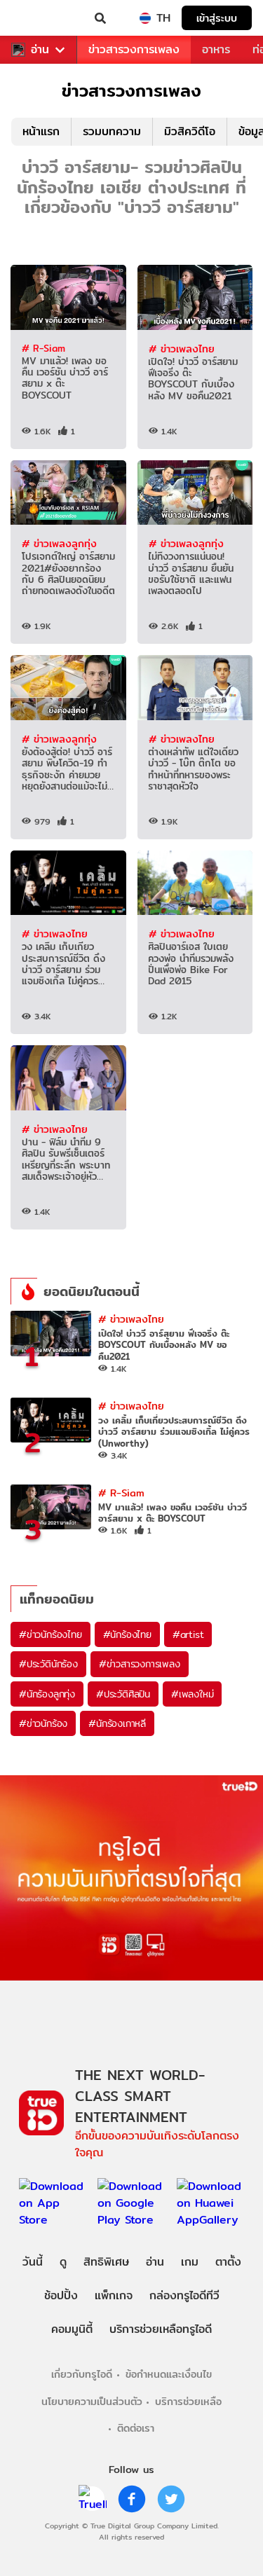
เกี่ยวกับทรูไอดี (82, 2374)
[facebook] (132, 2499)
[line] (93, 2499)
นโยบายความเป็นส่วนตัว (92, 2401)
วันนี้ (33, 2262)
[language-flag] (145, 18)
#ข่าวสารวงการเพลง (140, 1664)
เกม (190, 2262)
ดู (63, 2262)
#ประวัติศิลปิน (123, 1694)
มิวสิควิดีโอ (190, 131)
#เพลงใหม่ (192, 1694)
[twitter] (171, 2499)
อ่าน (40, 50)
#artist (188, 1634)
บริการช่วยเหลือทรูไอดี (161, 2329)
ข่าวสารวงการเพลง (134, 49)
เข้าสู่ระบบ (217, 18)
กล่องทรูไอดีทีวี (184, 2295)
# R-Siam (43, 348)
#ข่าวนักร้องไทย (50, 1634)
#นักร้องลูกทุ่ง (47, 1694)
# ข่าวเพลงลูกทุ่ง (59, 543)
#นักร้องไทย (127, 1634)
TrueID (39, 18)
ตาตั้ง (228, 2262)
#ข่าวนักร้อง (43, 1723)
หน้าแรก (41, 131)
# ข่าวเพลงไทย (182, 349)
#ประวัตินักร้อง (48, 1664)
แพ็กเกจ (114, 2295)
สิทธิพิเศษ (106, 2262)
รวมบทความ (112, 131)
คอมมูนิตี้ (72, 2329)
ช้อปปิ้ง (61, 2295)
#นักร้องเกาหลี (117, 1723)
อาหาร (216, 49)
